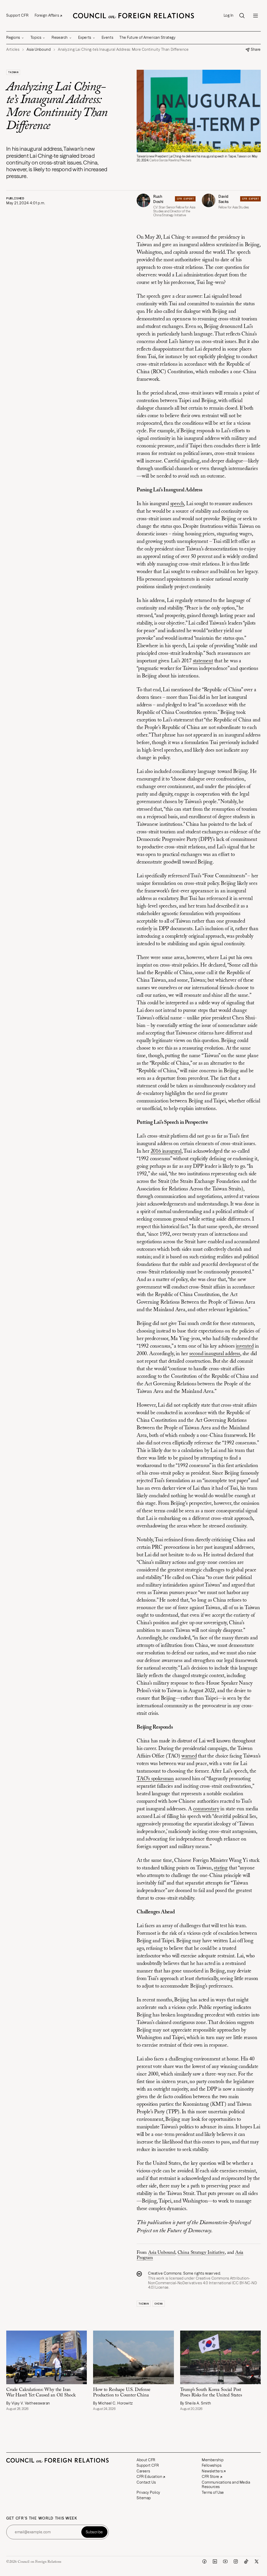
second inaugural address (215, 1354)
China (159, 2304)
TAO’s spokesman (155, 1779)
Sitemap (144, 2498)
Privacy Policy (148, 2492)
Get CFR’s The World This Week (42, 2518)
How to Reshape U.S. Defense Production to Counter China (122, 2393)
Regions (13, 37)
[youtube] (225, 2561)
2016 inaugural (166, 1151)
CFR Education (149, 2477)
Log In (229, 15)
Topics (36, 37)
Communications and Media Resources (226, 2485)
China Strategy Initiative (201, 2253)
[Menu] (256, 16)
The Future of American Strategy (147, 37)
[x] (257, 2561)
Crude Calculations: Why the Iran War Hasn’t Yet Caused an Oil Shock (41, 2393)
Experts (85, 37)
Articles (13, 50)
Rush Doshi (158, 199)
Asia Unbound (162, 2253)
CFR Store (211, 2477)
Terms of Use (213, 2492)
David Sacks (224, 199)
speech (177, 504)
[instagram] (236, 2561)
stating (221, 1868)
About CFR (146, 2460)
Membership (213, 2460)
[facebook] (204, 2561)
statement (203, 661)
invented (245, 1346)
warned (189, 1756)
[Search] (242, 16)
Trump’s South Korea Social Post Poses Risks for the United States (211, 2393)
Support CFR (17, 15)
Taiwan (13, 72)
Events (107, 37)
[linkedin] (215, 2561)
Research (60, 37)
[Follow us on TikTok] (246, 2561)
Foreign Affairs (47, 15)
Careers (143, 2471)
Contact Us (146, 2482)
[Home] (133, 16)
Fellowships (212, 2465)
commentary (206, 1809)
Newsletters (212, 2471)
